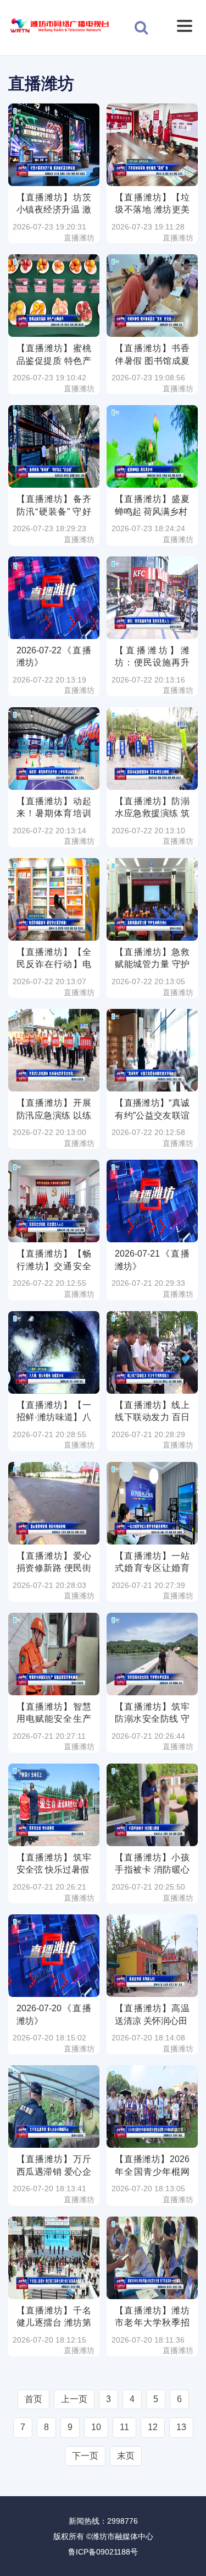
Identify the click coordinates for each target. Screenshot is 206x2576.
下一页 (85, 2456)
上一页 (74, 2399)
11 (124, 2427)
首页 (34, 2399)
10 (96, 2427)
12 (153, 2427)
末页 (126, 2456)
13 (181, 2427)
